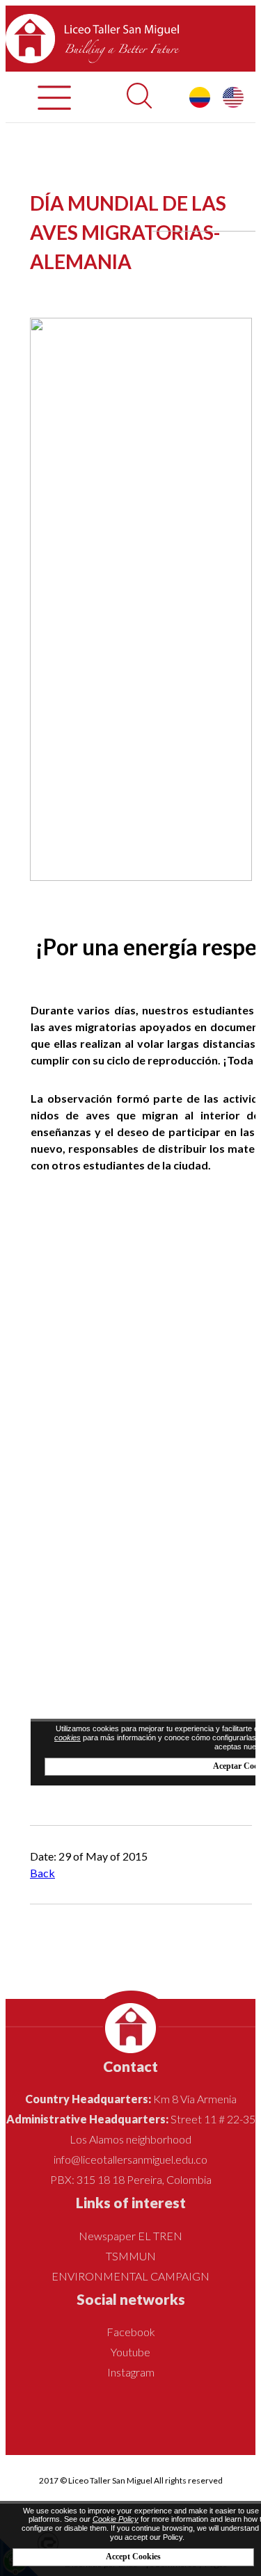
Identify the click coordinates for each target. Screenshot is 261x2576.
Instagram (131, 2372)
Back (42, 1873)
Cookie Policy (116, 2519)
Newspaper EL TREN (130, 2236)
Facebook (131, 2332)
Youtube (130, 2352)
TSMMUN (131, 2256)
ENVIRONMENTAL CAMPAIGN (130, 2276)
